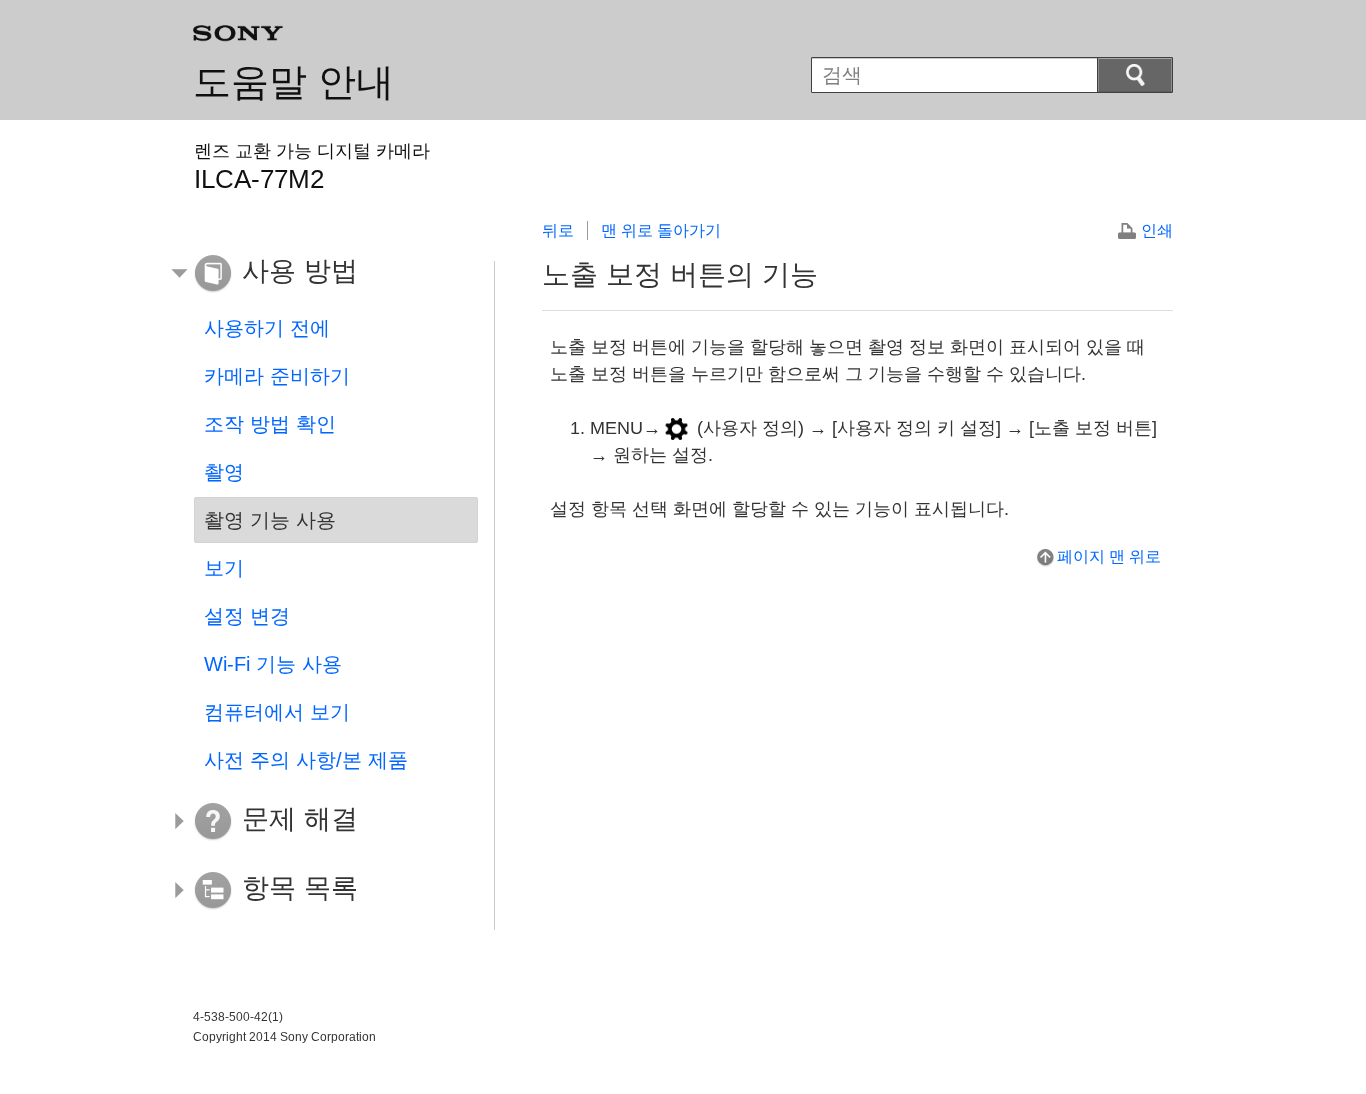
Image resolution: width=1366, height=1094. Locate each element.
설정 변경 (247, 616)
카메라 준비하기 (277, 376)
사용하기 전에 (267, 328)
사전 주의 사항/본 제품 (306, 760)
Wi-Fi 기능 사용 (273, 664)
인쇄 (1157, 230)
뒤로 (558, 230)
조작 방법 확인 (270, 424)
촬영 (224, 472)
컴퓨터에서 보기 (277, 712)
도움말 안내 (293, 82)
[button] (321, 274)
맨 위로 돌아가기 (661, 230)
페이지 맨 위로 (1109, 556)
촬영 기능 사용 (270, 520)
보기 (224, 568)
